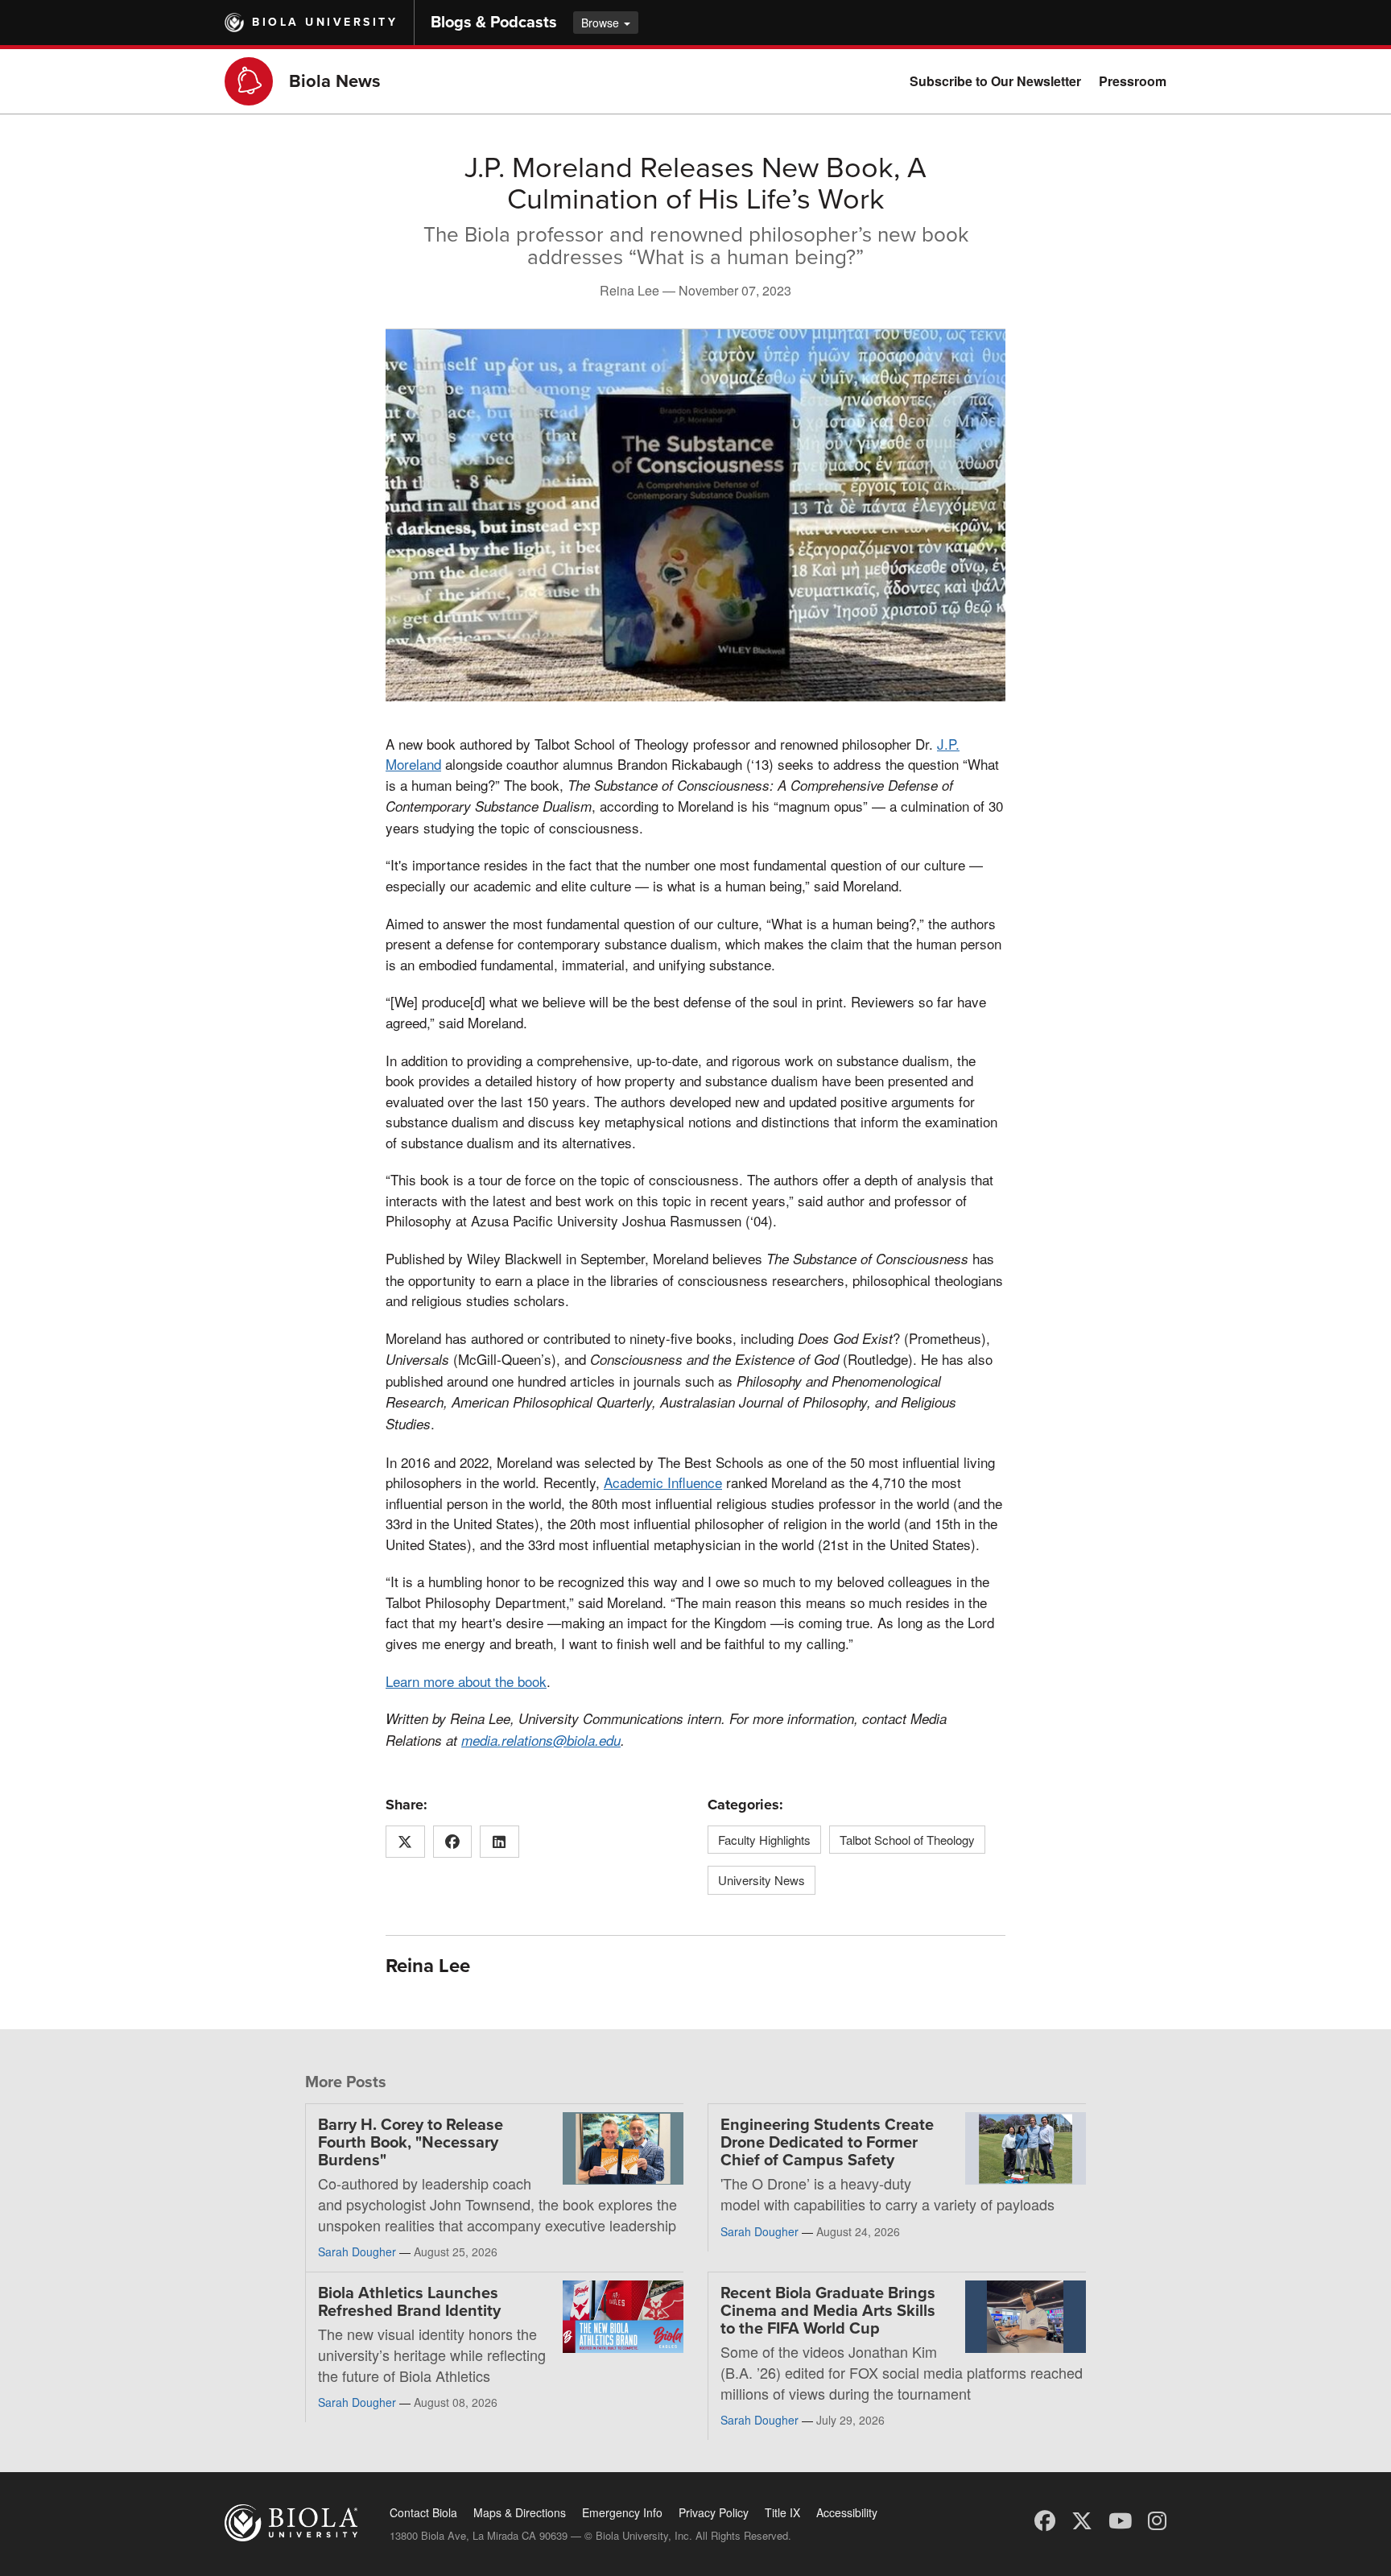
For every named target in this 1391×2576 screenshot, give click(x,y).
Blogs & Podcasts (494, 23)
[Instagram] (1157, 2519)
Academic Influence (663, 1482)
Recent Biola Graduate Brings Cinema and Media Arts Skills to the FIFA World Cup (828, 2311)
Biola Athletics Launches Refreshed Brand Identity (409, 2302)
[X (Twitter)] (1082, 2519)
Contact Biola (423, 2512)
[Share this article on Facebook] (453, 1842)
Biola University (325, 22)
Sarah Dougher (357, 2251)
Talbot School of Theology (907, 1840)
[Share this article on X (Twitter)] (405, 1842)
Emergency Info (622, 2512)
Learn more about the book (466, 1681)
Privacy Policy (714, 2512)
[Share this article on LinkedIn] (499, 1842)
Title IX (782, 2512)
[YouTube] (1120, 2519)
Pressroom (1133, 81)
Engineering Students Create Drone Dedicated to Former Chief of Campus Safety (827, 2143)
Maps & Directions (520, 2512)
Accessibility (847, 2512)
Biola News (335, 81)
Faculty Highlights (764, 1840)
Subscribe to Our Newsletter (995, 81)
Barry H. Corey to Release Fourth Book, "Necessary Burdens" (411, 2143)
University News (762, 1880)
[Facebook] (1045, 2519)
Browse (602, 23)
